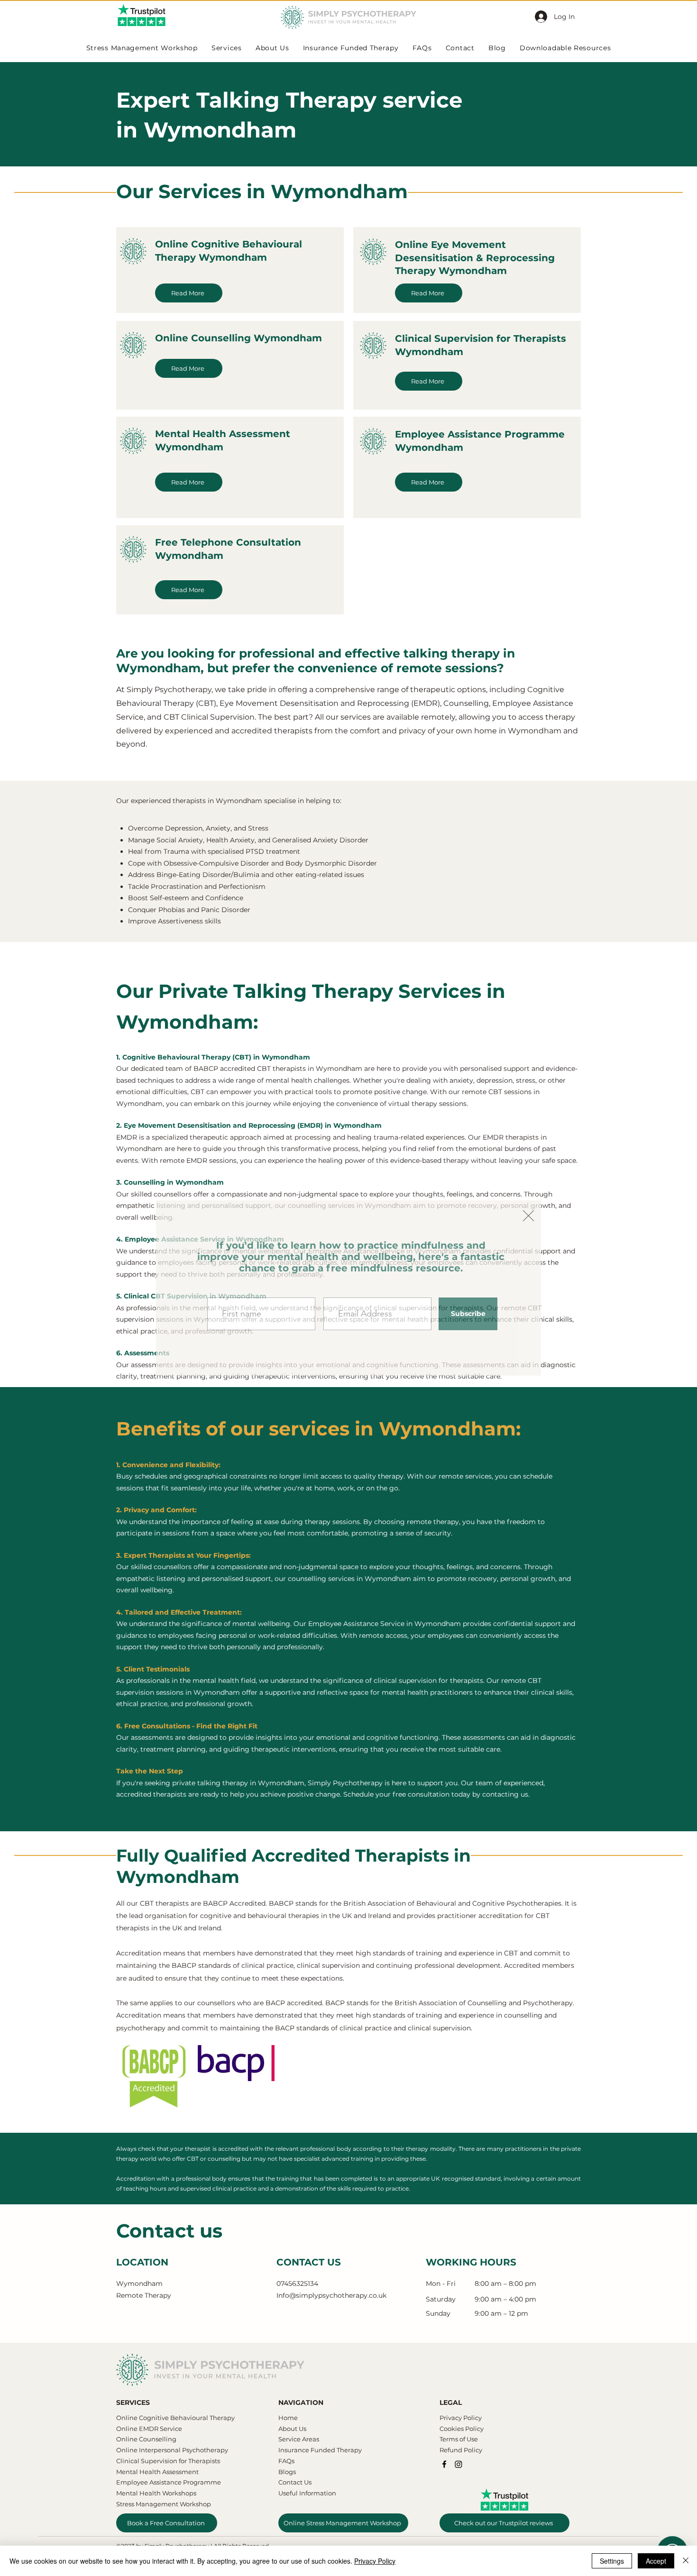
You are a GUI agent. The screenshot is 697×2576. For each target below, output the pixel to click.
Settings (612, 2561)
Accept (656, 2561)
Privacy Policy (375, 2561)
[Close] (686, 2561)
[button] (528, 1216)
